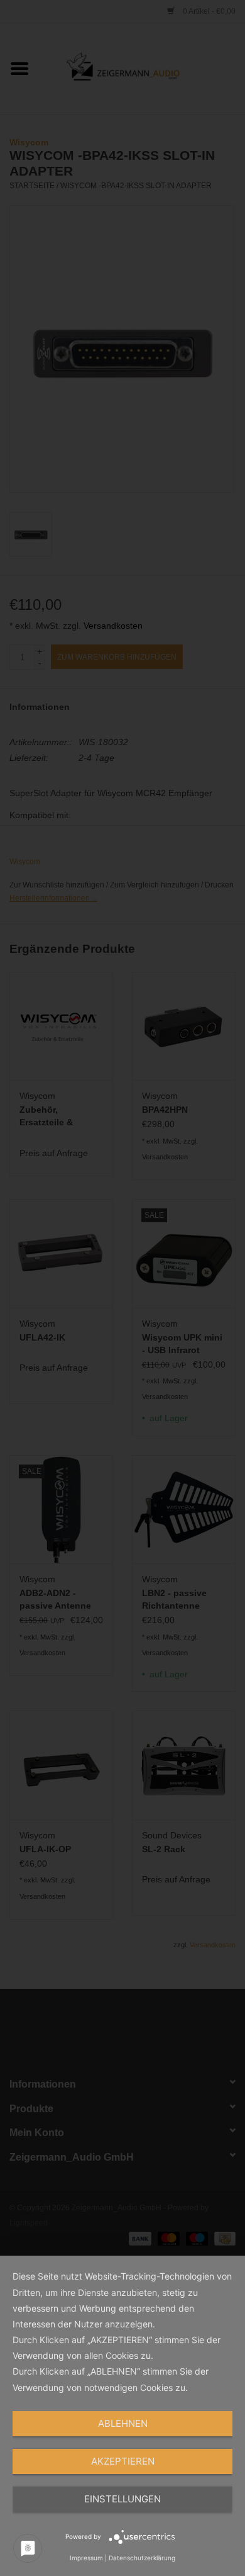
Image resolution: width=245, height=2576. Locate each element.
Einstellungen (122, 2499)
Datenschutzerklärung (142, 2558)
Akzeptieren (123, 2461)
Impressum (86, 2558)
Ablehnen (123, 2423)
